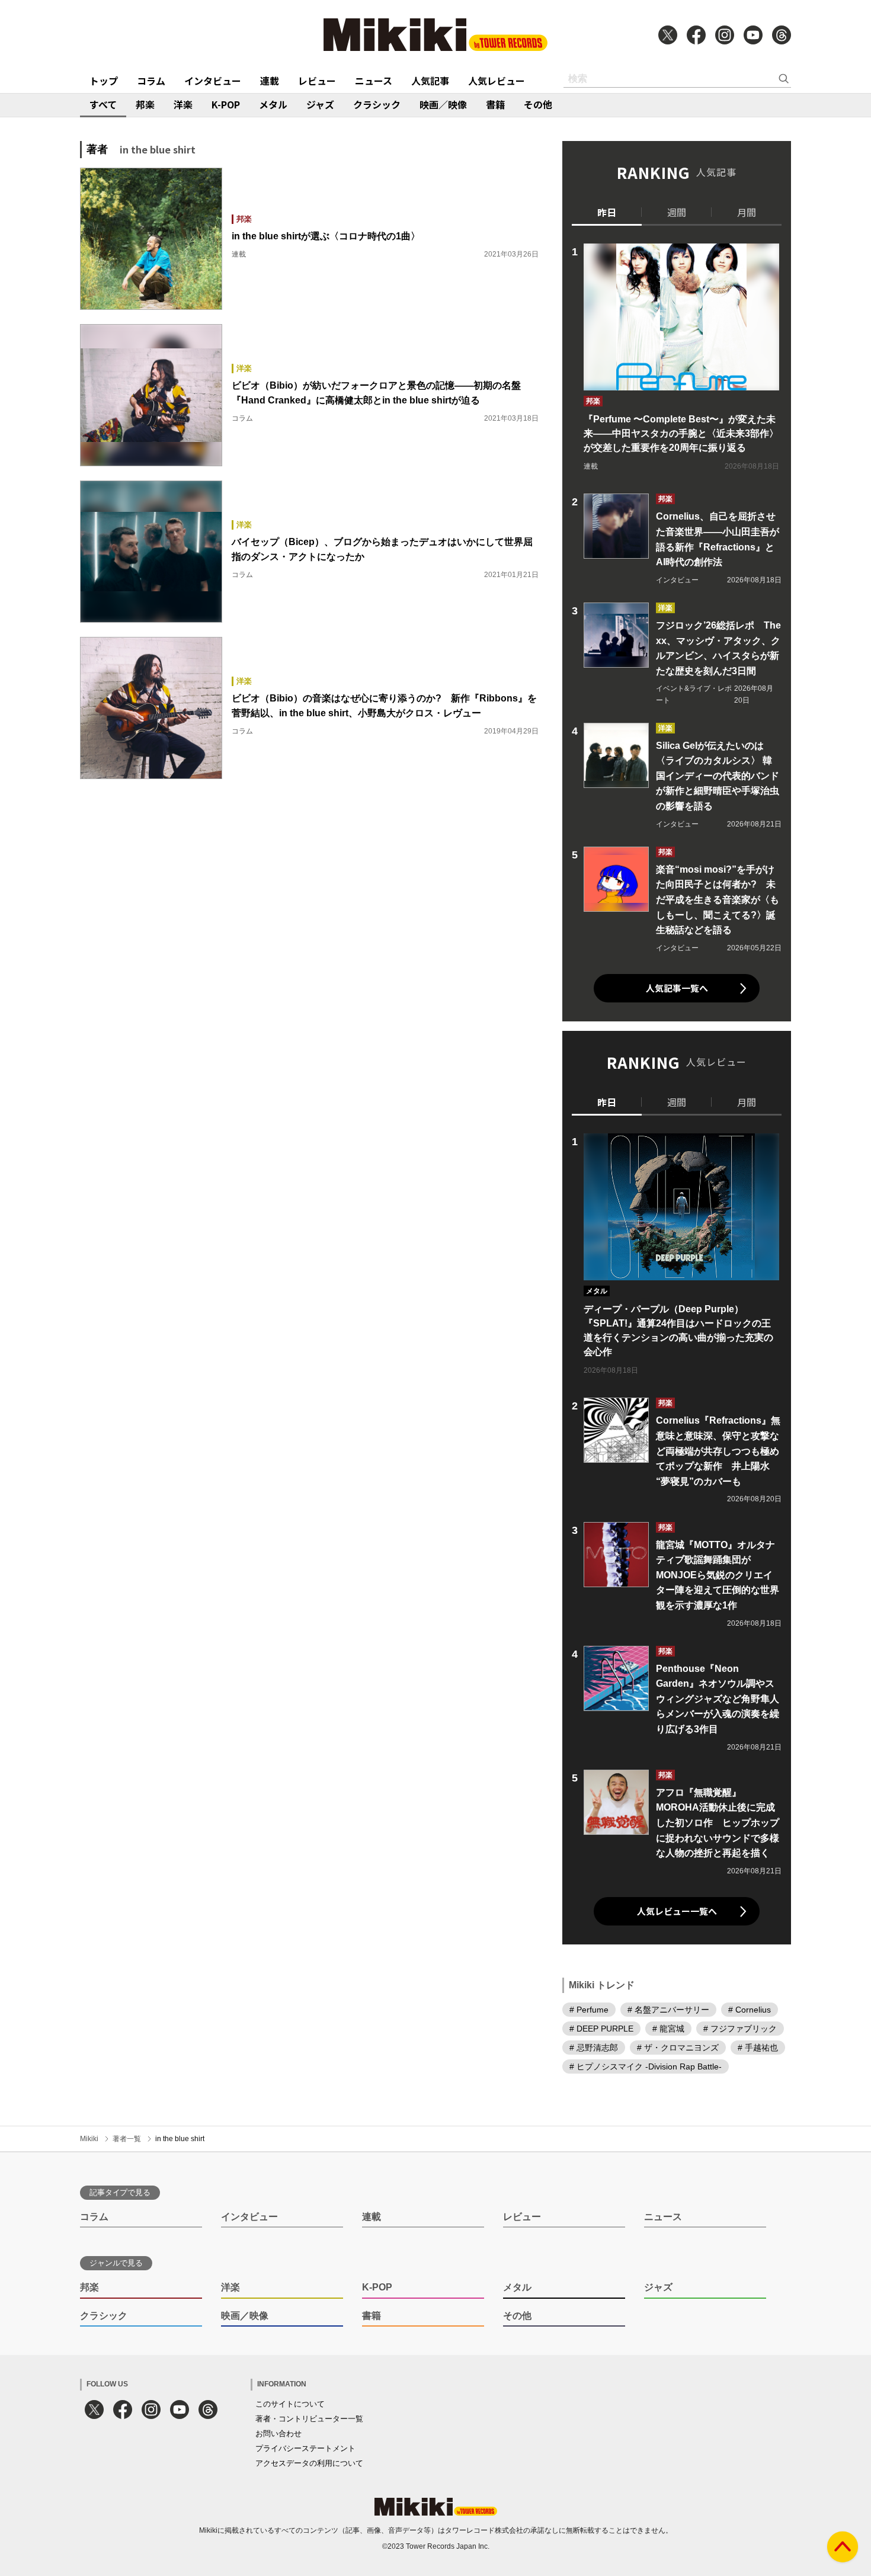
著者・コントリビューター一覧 (309, 2419)
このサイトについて (290, 2404)
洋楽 (183, 104)
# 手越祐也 (758, 2048)
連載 (270, 81)
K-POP (226, 104)
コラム (151, 81)
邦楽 (145, 104)
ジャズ (320, 104)
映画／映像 (443, 104)
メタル (273, 104)
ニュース (374, 81)
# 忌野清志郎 (594, 2048)
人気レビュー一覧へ (677, 1911)
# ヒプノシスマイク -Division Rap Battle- (646, 2066)
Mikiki (89, 2139)
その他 (538, 104)
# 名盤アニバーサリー (668, 2010)
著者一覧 (127, 2139)
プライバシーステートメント (305, 2448)
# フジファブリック (740, 2029)
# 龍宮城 (668, 2029)
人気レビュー (497, 81)
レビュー (317, 81)
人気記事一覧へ (677, 988)
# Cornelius (750, 2010)
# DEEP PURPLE (601, 2029)
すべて (103, 104)
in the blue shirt (180, 2139)
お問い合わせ (278, 2434)
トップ (104, 81)
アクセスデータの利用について (309, 2463)
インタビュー (213, 81)
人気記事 (430, 81)
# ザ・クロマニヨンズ (678, 2048)
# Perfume (589, 2010)
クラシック (377, 104)
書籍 (495, 104)
